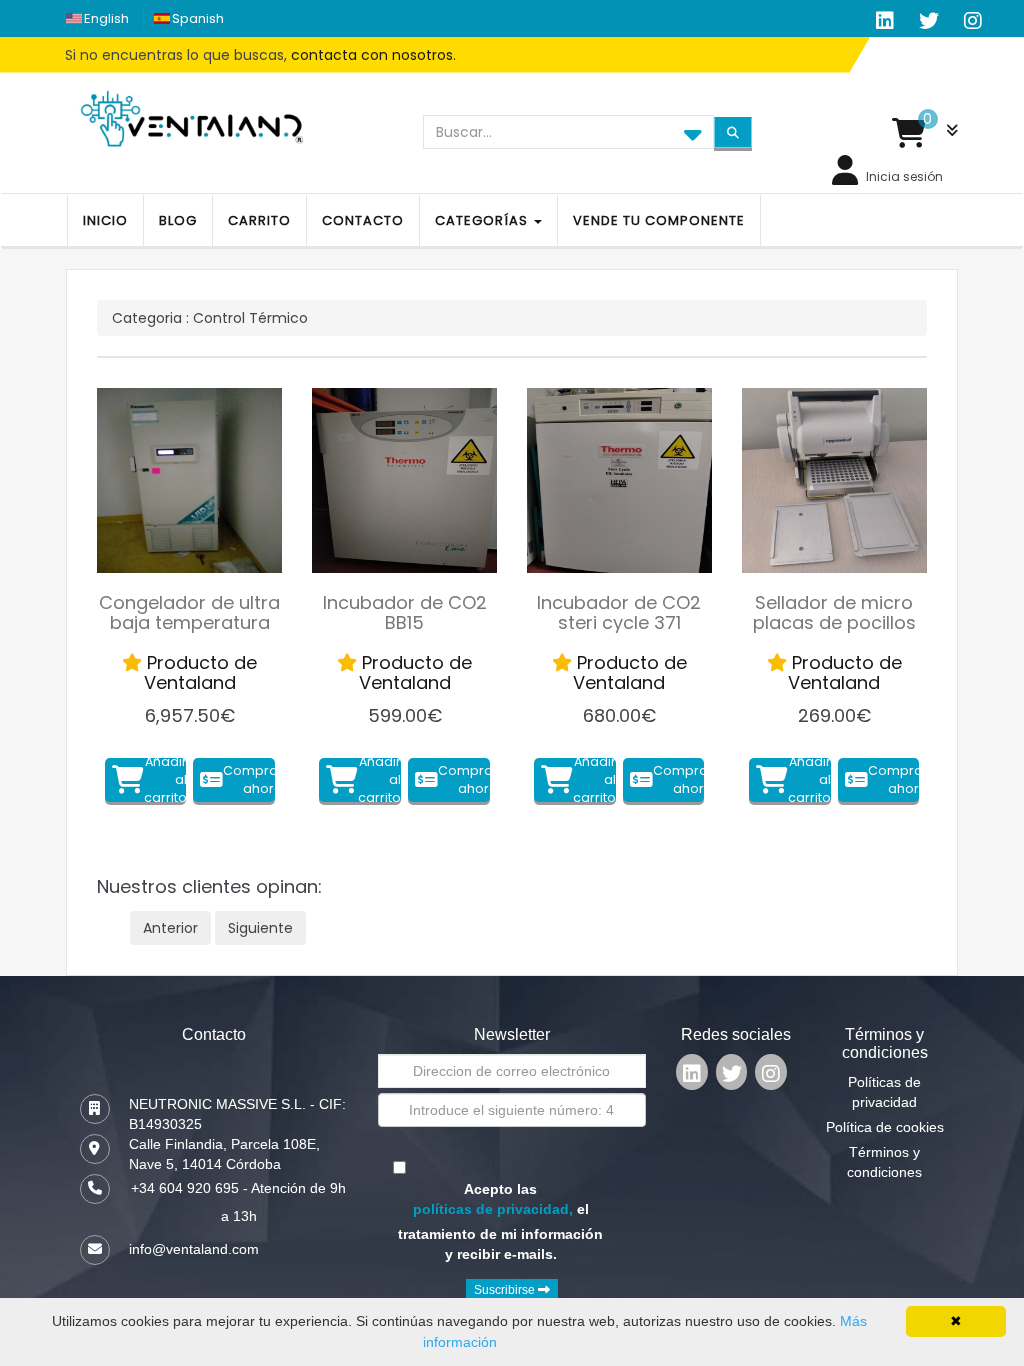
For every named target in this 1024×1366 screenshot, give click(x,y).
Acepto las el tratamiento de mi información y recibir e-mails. (500, 1221)
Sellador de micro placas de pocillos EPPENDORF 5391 (834, 622)
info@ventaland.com (194, 1249)
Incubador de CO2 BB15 (405, 612)
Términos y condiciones (884, 1162)
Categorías (483, 220)
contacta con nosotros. (373, 55)
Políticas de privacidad (884, 1092)
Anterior (170, 928)
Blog (178, 220)
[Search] (733, 132)
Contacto (363, 220)
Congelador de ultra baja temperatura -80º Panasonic (189, 622)
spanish (198, 18)
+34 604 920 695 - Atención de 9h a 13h (238, 1202)
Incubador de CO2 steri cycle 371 (619, 612)
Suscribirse (506, 1290)
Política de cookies (885, 1127)
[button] (925, 133)
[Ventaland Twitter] (929, 21)
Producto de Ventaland (199, 672)
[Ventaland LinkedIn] (885, 21)
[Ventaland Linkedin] (692, 1076)
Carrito (259, 220)
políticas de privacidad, (493, 1209)
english (106, 18)
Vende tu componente (659, 220)
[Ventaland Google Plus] (973, 21)
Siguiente (260, 928)
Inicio (105, 220)
